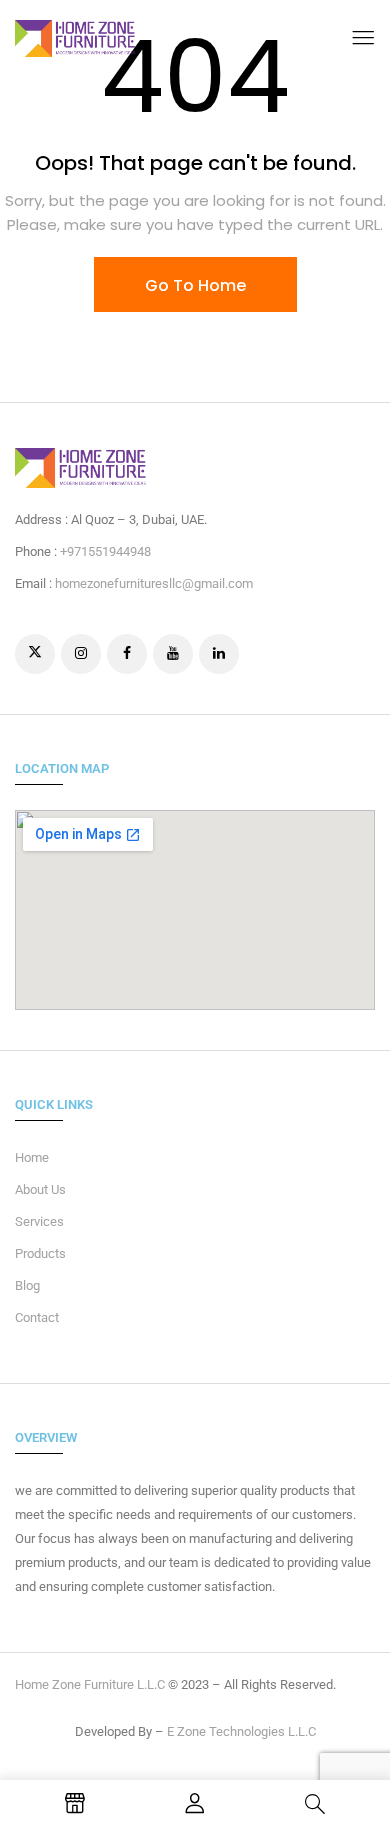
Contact (37, 1317)
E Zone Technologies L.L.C (241, 1731)
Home (32, 1157)
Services (39, 1221)
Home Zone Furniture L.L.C (90, 1684)
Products (40, 1253)
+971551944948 (105, 551)
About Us (40, 1189)
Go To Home (195, 285)
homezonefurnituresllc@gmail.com (154, 583)
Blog (27, 1285)
